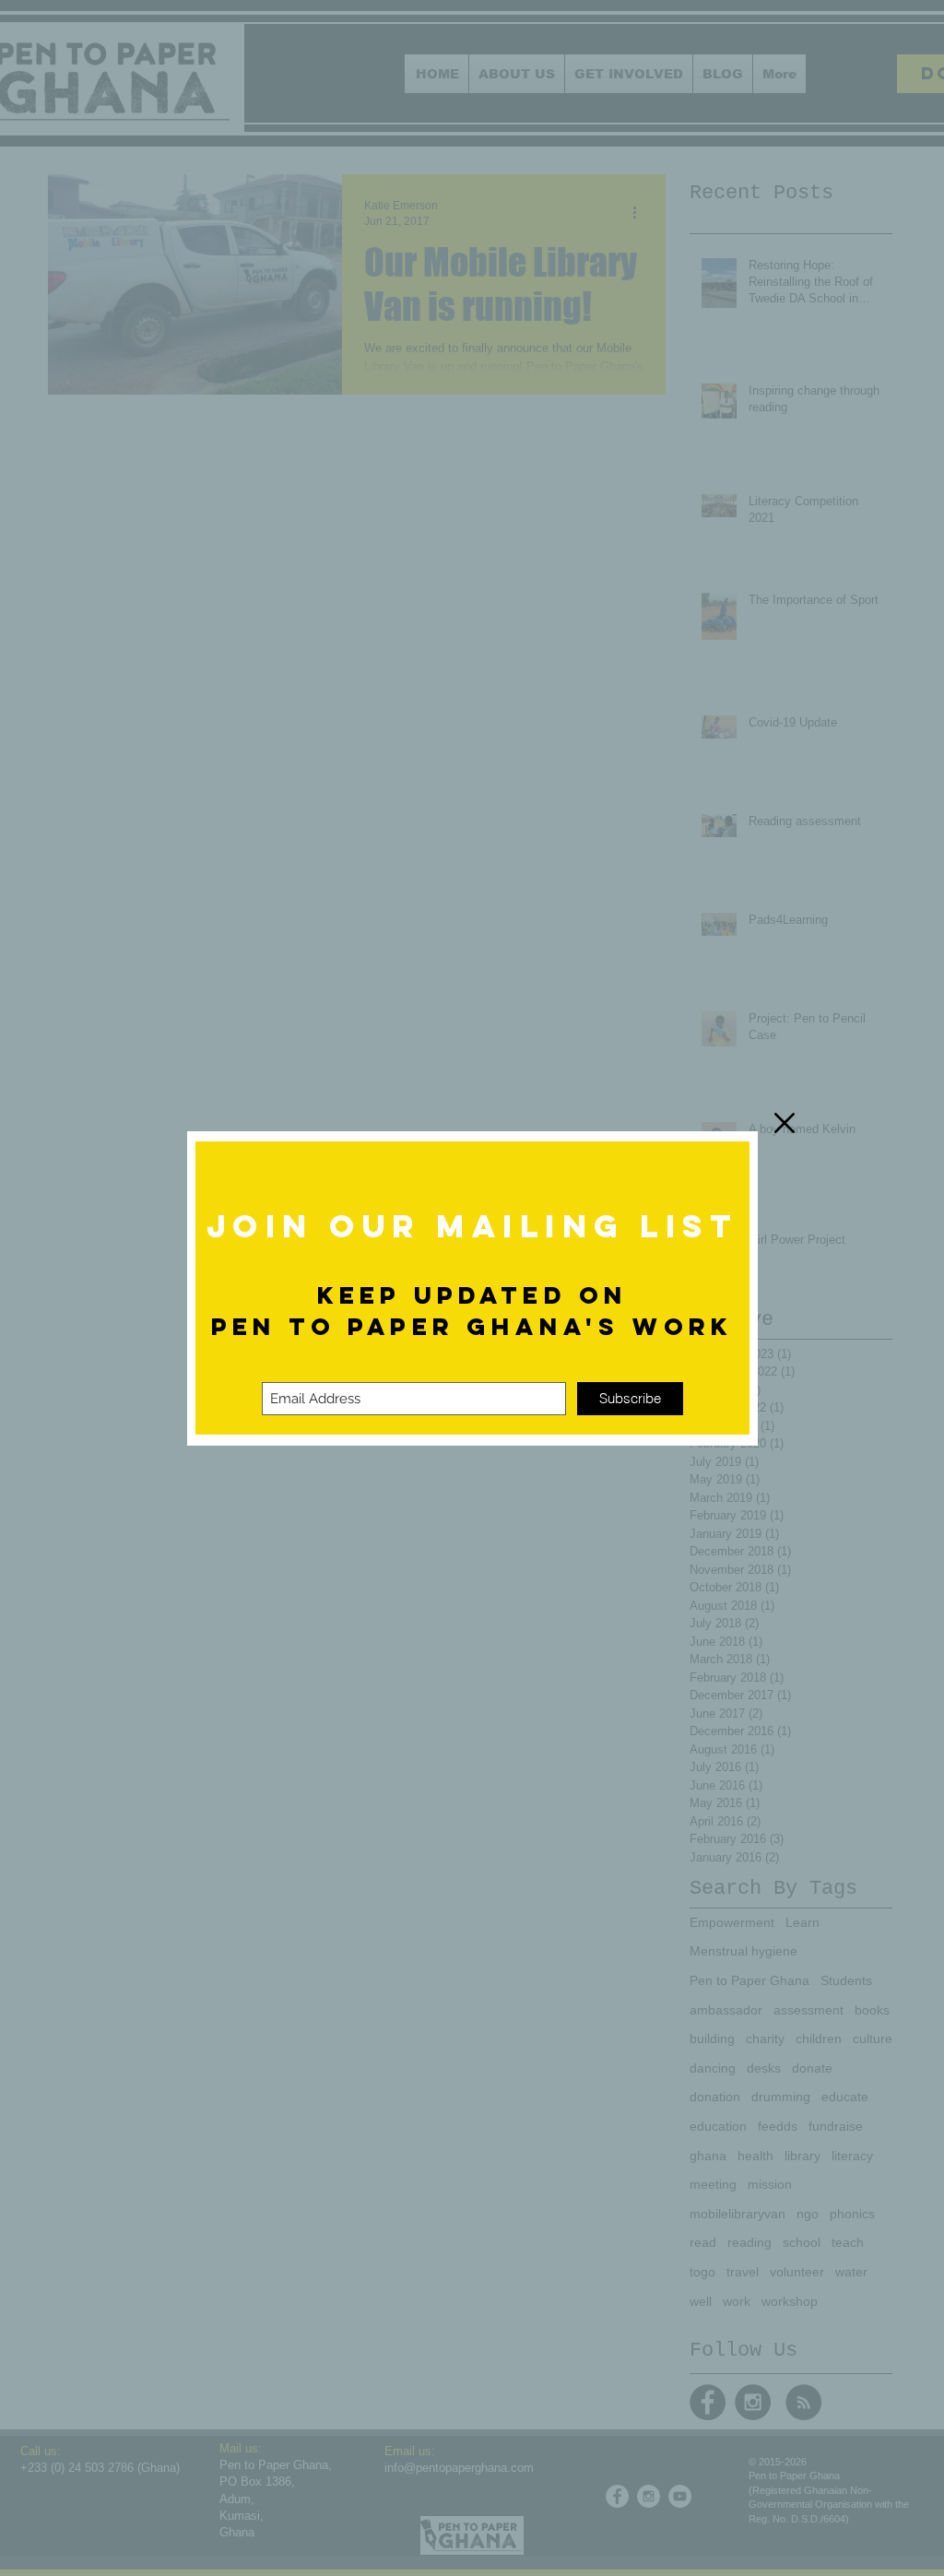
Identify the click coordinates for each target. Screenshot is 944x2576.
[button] (785, 1123)
